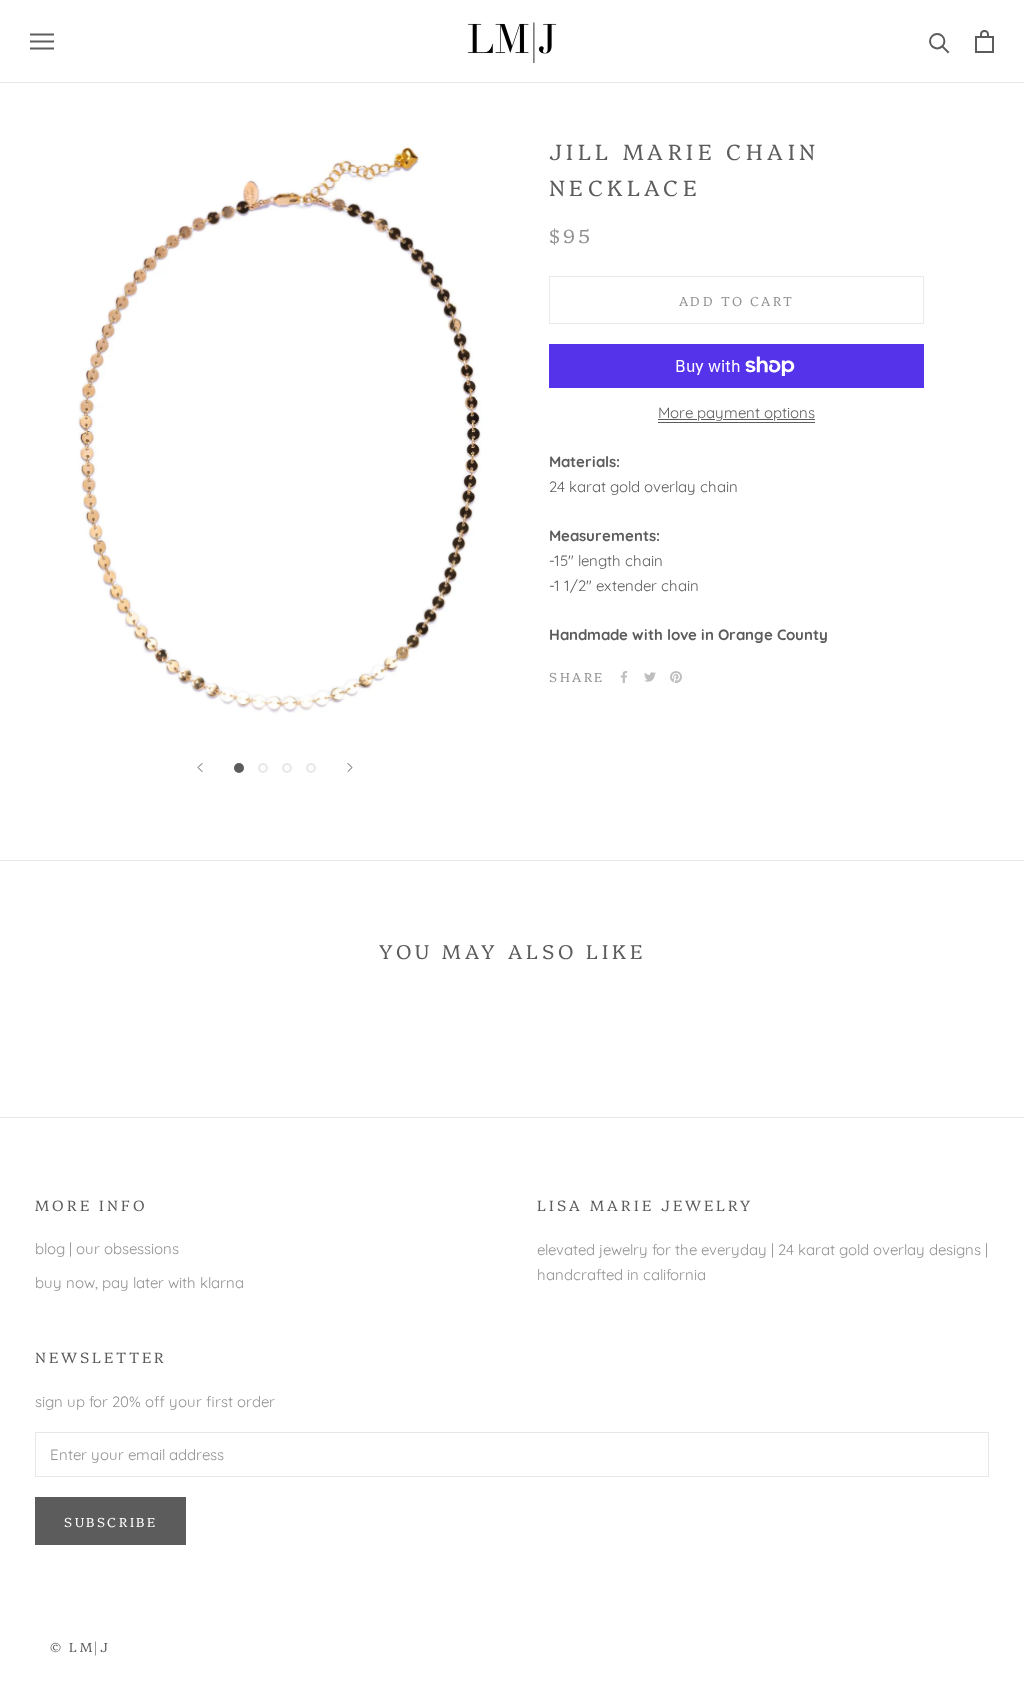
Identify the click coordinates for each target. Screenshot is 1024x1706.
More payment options (736, 412)
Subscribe (110, 1521)
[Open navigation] (42, 41)
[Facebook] (624, 677)
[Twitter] (650, 677)
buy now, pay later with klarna (139, 1282)
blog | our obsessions (107, 1248)
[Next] (350, 767)
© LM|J (80, 1646)
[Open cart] (984, 41)
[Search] (939, 41)
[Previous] (200, 767)
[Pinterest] (676, 677)
